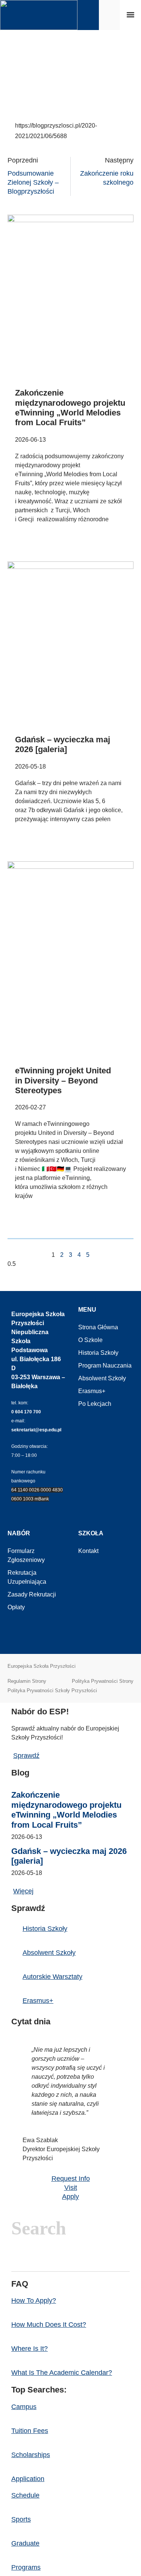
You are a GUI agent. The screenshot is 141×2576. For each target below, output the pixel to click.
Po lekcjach (95, 1404)
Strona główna (98, 1327)
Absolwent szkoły (102, 1378)
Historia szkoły (98, 1353)
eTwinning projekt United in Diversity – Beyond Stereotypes (63, 1080)
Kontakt (88, 1551)
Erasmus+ (92, 1391)
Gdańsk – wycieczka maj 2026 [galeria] (63, 744)
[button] (130, 15)
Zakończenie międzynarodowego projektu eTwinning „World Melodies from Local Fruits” (70, 408)
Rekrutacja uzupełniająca (27, 1577)
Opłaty (16, 1607)
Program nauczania (105, 1365)
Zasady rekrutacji (32, 1594)
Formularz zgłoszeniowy (26, 1555)
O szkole (90, 1340)
